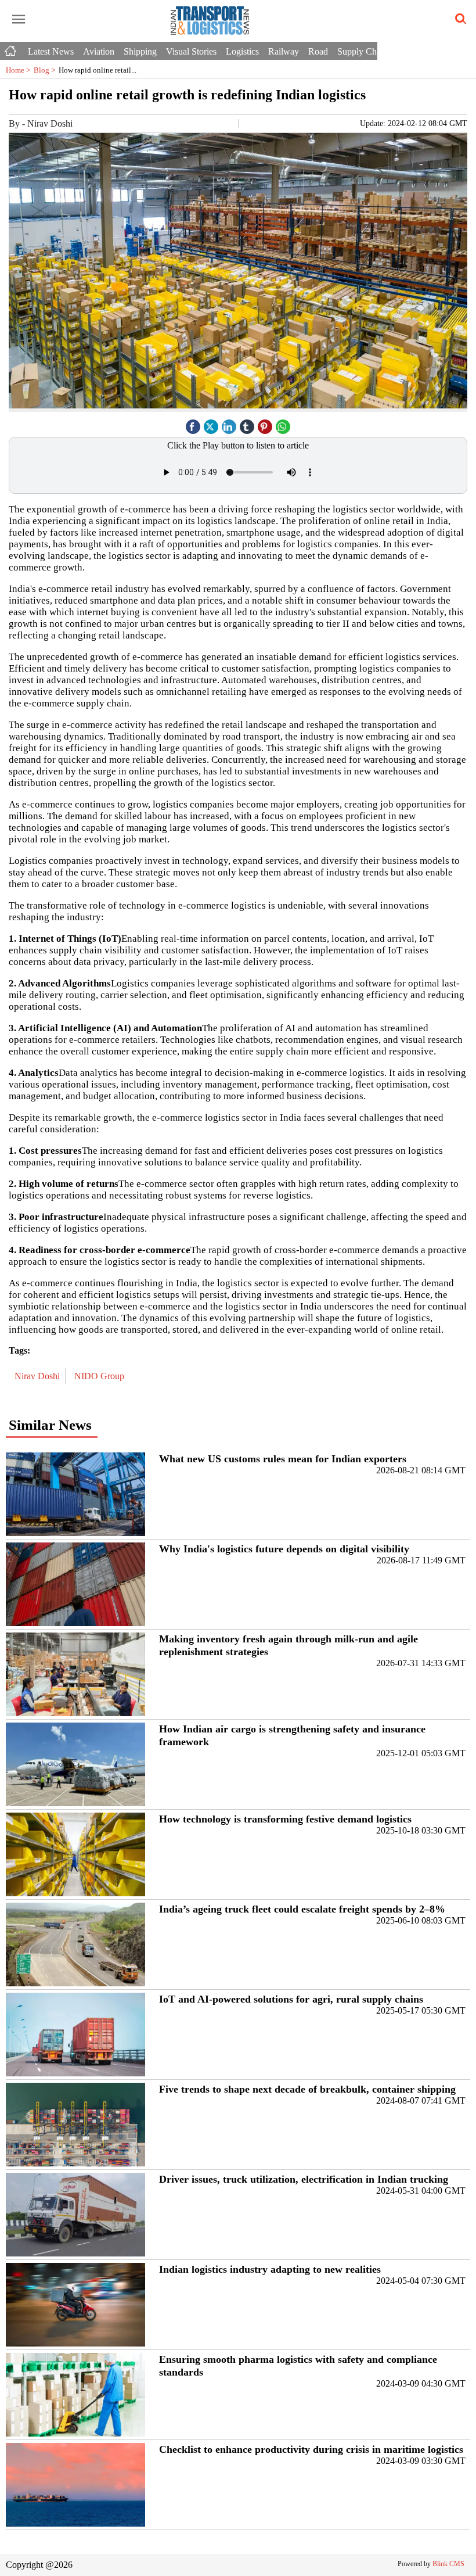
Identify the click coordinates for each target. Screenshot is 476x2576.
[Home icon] (12, 48)
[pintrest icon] (265, 424)
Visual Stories (191, 51)
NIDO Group (100, 1376)
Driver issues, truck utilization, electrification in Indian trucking (304, 2179)
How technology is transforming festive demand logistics (285, 1819)
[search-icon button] (459, 19)
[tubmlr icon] (247, 424)
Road (318, 51)
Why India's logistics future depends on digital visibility (284, 1549)
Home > (20, 70)
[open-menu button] (19, 20)
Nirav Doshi (38, 1376)
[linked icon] (229, 424)
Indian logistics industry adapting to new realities (270, 2269)
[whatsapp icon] (283, 424)
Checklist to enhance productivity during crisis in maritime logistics (311, 2449)
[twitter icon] (211, 424)
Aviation (99, 51)
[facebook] (193, 424)
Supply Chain (363, 51)
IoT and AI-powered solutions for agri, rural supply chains (291, 1999)
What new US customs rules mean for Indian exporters (283, 1459)
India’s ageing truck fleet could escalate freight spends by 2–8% (302, 1909)
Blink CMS (448, 2564)
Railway (284, 51)
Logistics (242, 51)
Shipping (140, 51)
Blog (46, 70)
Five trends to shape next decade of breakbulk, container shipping (307, 2089)
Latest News (51, 51)
